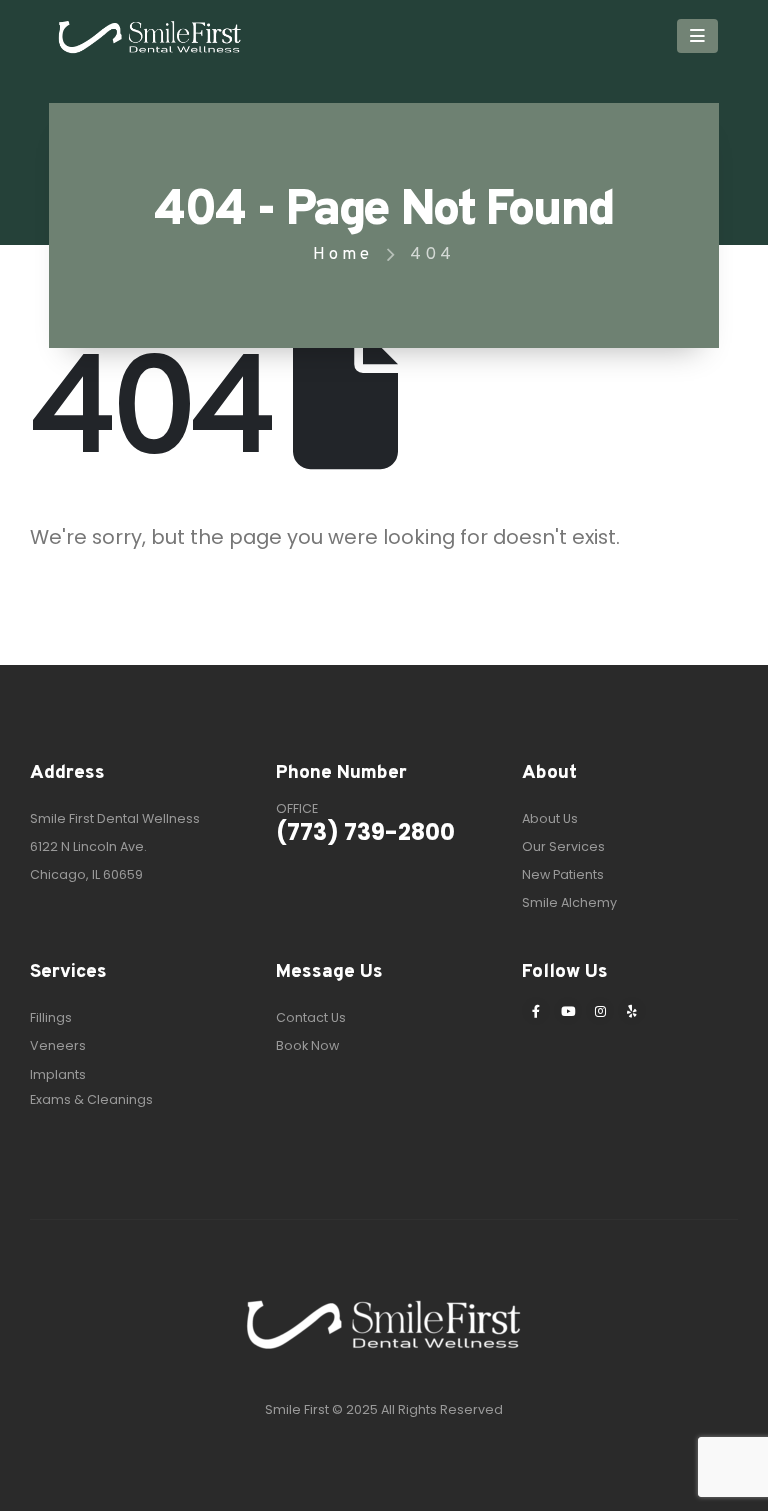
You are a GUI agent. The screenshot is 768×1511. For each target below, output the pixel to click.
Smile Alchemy (569, 902)
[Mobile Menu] (697, 36)
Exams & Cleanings (91, 1099)
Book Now (307, 1045)
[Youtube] (568, 1011)
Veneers (58, 1045)
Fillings (51, 1017)
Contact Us (311, 1017)
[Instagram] (600, 1011)
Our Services (563, 846)
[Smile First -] (150, 36)
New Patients (563, 874)
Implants (58, 1074)
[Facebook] (536, 1011)
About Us (550, 818)
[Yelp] (632, 1011)
